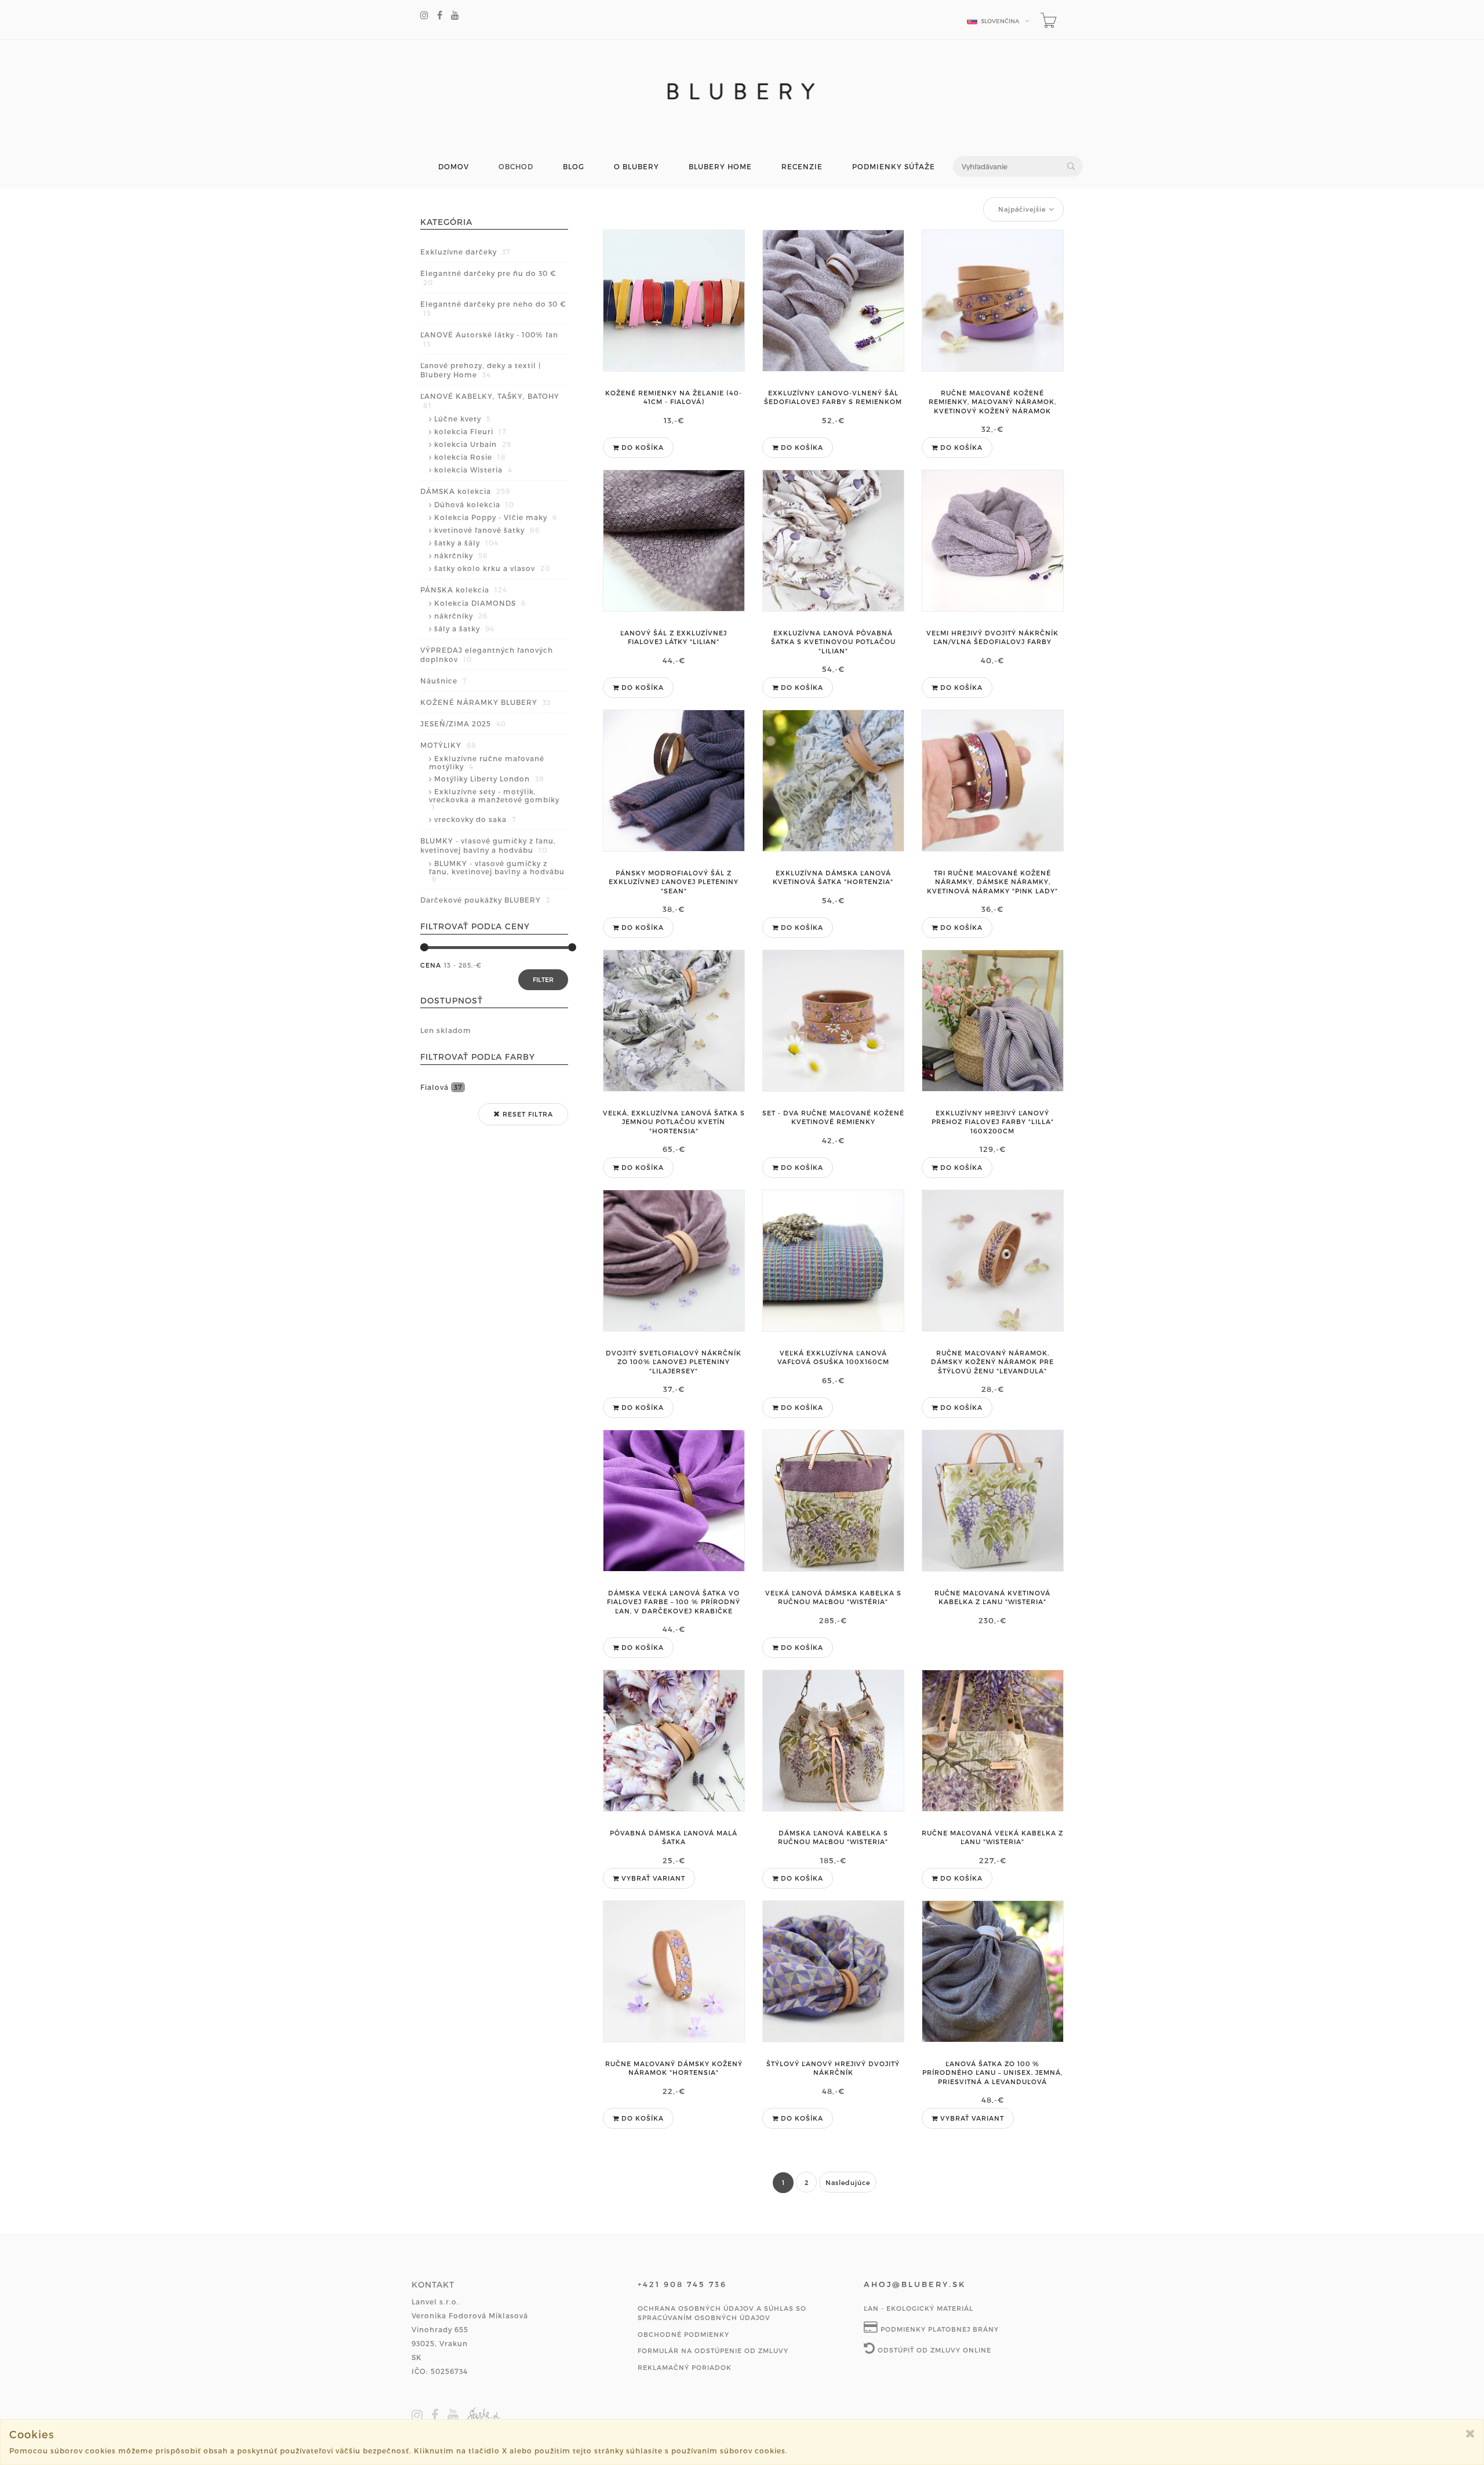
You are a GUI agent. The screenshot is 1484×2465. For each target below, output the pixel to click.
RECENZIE (802, 167)
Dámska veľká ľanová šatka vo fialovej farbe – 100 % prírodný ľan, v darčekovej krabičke (674, 1602)
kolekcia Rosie (470, 457)
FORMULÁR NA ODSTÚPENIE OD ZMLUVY (713, 2351)
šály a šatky (464, 628)
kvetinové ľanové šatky (487, 530)
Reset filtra (527, 1114)
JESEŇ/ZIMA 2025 (463, 723)
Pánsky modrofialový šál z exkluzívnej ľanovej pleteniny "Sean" (674, 882)
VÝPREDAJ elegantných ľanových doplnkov (487, 655)
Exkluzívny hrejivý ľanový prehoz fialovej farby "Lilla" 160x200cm (993, 1122)
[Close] (1470, 2433)
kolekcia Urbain (473, 444)
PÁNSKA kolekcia (464, 590)
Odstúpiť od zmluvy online (933, 2350)
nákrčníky (461, 555)
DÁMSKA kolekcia (465, 491)
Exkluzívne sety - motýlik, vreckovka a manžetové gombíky (494, 799)
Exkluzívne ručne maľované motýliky (487, 762)
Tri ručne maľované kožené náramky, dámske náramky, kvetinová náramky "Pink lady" (992, 882)
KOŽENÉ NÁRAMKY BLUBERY (485, 702)
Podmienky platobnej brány (939, 2329)
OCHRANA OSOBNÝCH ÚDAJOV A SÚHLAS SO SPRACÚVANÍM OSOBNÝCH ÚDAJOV (722, 2313)
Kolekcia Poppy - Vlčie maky (496, 517)
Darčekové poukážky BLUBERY (485, 900)
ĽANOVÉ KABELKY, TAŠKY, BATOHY (490, 401)
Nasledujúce (848, 2182)
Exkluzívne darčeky (465, 252)
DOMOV (454, 167)
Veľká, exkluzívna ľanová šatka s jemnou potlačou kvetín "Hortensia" (674, 1122)
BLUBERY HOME (720, 167)
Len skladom (446, 1030)
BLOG (574, 167)
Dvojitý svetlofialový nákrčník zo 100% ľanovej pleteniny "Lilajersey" (674, 1362)
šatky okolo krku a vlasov (492, 568)
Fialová (441, 1087)
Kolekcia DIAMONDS (480, 603)
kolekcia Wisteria (473, 470)
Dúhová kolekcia (474, 504)
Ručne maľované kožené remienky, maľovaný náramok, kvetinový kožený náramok (992, 402)
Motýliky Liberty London (489, 779)
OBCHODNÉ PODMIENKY (683, 2334)
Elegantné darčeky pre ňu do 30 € (488, 278)
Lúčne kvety (463, 419)
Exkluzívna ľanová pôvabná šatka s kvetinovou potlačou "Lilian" (833, 642)
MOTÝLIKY (448, 745)
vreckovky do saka (475, 819)
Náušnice (444, 681)
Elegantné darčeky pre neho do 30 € (493, 308)
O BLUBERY (636, 167)
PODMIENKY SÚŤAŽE (894, 167)
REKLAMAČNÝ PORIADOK (685, 2367)
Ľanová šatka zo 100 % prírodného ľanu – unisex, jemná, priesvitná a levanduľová (992, 2073)
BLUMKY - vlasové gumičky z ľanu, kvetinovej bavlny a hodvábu (488, 845)
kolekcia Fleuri (470, 431)
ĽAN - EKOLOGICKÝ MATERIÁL (919, 2308)
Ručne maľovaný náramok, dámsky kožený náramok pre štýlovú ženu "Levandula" (992, 1362)
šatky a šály (466, 543)
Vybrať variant (652, 1878)
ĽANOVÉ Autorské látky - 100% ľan (489, 339)
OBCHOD (516, 167)
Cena (431, 965)
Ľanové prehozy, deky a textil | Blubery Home (481, 370)
